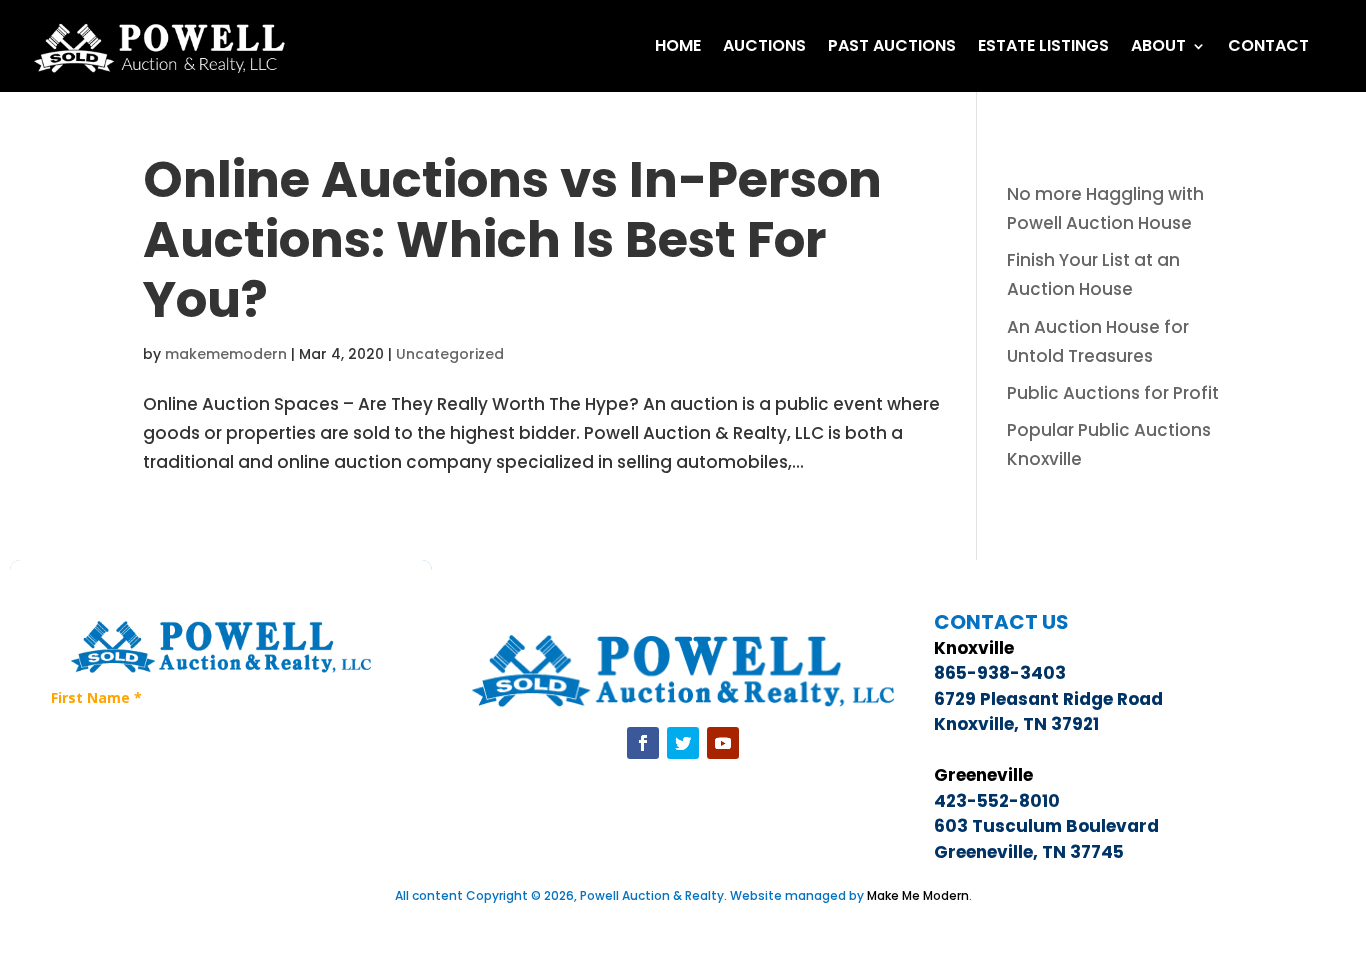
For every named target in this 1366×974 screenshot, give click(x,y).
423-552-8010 (997, 801)
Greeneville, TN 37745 (1029, 852)
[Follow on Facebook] (643, 743)
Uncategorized (450, 354)
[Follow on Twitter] (683, 743)
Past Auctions (892, 45)
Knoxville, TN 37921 (1016, 724)
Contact (1268, 45)
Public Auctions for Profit (1113, 393)
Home (678, 45)
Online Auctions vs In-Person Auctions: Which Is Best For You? (512, 239)
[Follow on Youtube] (723, 743)
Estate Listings (1043, 45)
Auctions (764, 45)
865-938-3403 (1000, 673)
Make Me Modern (918, 895)
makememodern (226, 354)
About (1158, 45)
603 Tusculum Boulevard (1046, 826)
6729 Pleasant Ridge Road (1048, 699)
